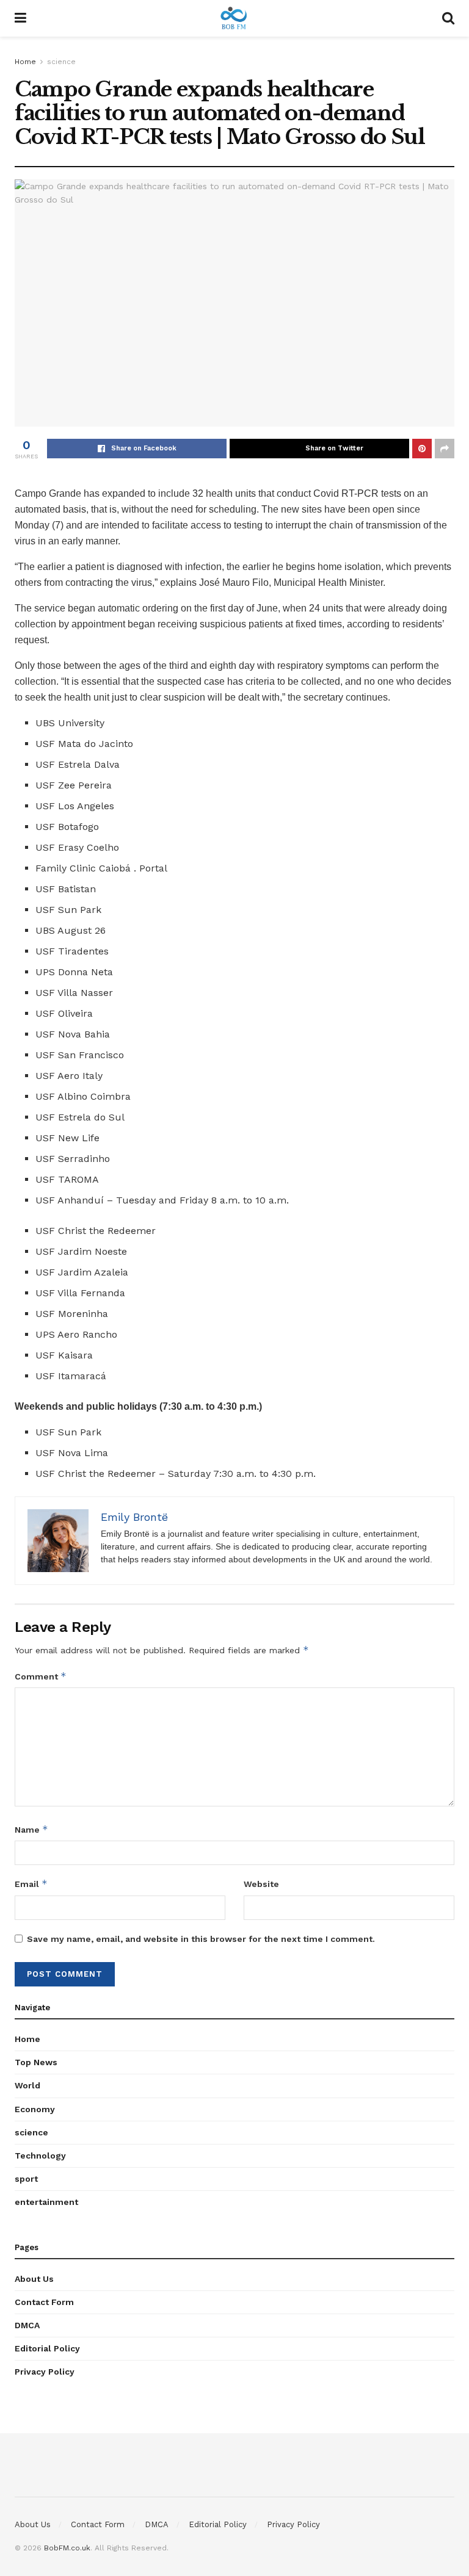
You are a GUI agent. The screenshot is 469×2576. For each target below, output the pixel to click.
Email (31, 1884)
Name (31, 1829)
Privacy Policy (45, 2372)
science (61, 62)
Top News (36, 2062)
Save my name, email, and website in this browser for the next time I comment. (201, 1939)
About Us (34, 2279)
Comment (41, 1676)
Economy (35, 2109)
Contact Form (44, 2302)
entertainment (46, 2202)
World (27, 2085)
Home (25, 62)
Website (261, 1884)
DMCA (27, 2325)
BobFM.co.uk (67, 2548)
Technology (40, 2156)
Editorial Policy (47, 2348)
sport (26, 2179)
